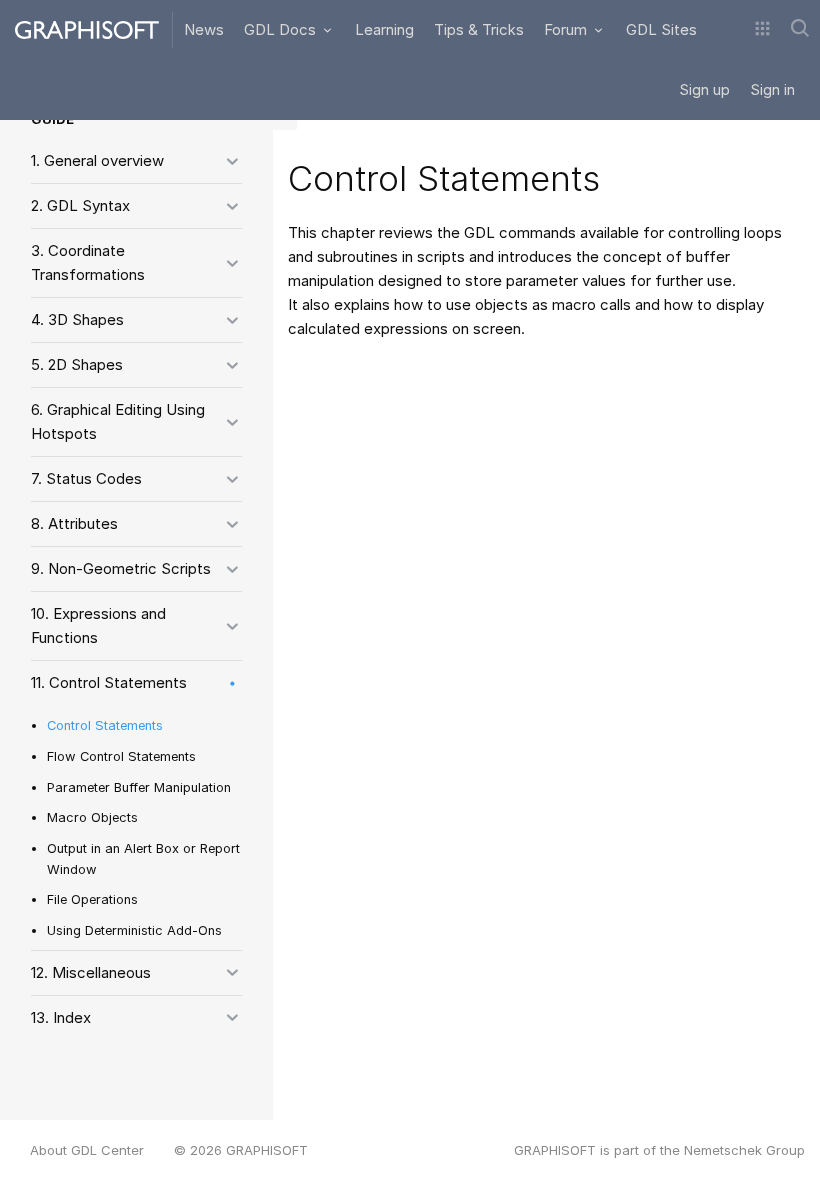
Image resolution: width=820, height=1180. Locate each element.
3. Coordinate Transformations (88, 262)
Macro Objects (92, 817)
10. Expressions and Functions (98, 625)
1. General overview (97, 160)
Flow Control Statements (121, 756)
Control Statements (105, 725)
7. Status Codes (86, 478)
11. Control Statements (109, 682)
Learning (384, 29)
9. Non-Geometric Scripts (121, 568)
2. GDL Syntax (80, 205)
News (204, 29)
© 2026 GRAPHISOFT (241, 1150)
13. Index (61, 1017)
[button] (762, 30)
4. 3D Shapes (77, 319)
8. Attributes (74, 523)
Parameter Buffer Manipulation (139, 787)
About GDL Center (87, 1150)
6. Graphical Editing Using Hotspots (118, 421)
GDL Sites (661, 29)
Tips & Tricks (479, 29)
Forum (567, 29)
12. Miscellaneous (91, 972)
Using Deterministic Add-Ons (134, 930)
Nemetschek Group (744, 1150)
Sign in (772, 89)
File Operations (92, 899)
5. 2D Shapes (77, 364)
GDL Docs (282, 29)
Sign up (704, 89)
